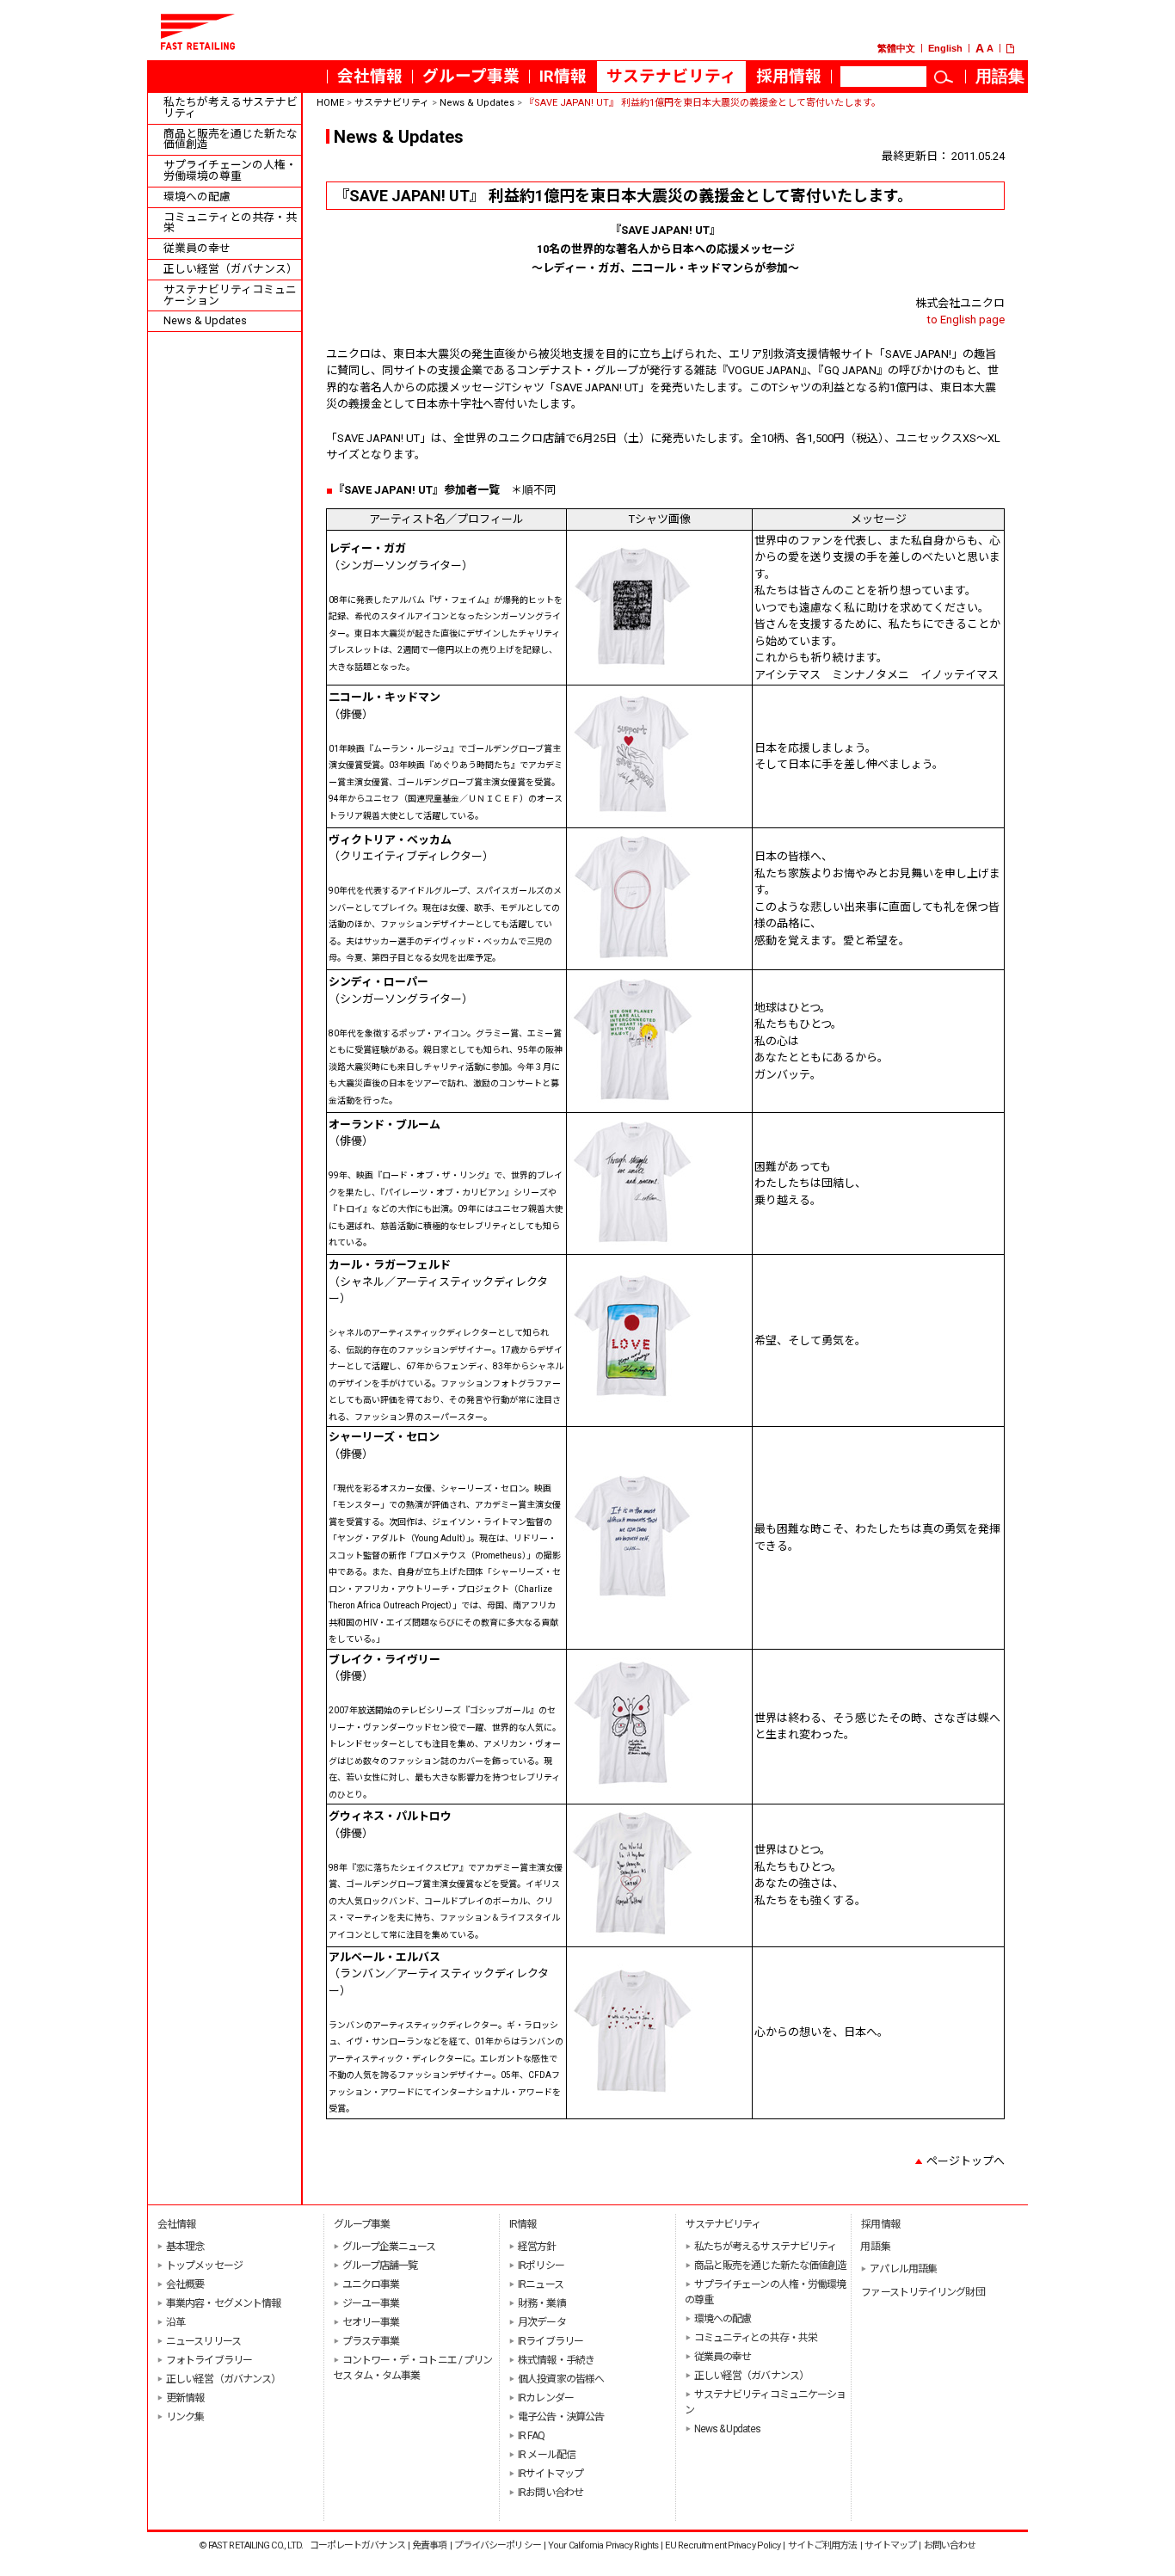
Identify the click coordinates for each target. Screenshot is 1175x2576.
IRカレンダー (546, 2398)
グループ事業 (471, 77)
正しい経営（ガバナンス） (231, 270)
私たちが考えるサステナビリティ (231, 108)
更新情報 (185, 2398)
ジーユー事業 (371, 2303)
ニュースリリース (203, 2341)
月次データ (542, 2322)
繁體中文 (896, 49)
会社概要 (185, 2284)
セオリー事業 (371, 2322)
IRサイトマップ (551, 2474)
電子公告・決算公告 (561, 2417)
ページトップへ (966, 2161)
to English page (966, 320)
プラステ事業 (371, 2341)
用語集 (1005, 80)
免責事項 (429, 2545)
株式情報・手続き (556, 2360)
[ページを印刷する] (1017, 49)
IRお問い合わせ (551, 2493)
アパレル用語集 (903, 2269)
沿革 (175, 2322)
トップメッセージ (204, 2266)
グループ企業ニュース (389, 2247)
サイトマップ (891, 2545)
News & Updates (205, 321)
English (945, 49)
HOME (330, 103)
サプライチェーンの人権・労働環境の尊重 (230, 171)
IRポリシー (541, 2266)
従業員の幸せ (197, 249)
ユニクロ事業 (371, 2284)
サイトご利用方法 (823, 2545)
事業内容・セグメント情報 (223, 2303)
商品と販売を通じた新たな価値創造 (231, 140)
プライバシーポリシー (498, 2545)
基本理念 (185, 2247)
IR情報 (563, 77)
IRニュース (541, 2284)
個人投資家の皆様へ (561, 2379)
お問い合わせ (950, 2545)
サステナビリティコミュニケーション (230, 296)
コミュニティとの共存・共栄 (230, 224)
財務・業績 (542, 2303)
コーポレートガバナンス (357, 2545)
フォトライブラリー (209, 2360)
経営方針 (537, 2247)
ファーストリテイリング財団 (923, 2292)
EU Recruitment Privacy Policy (723, 2545)
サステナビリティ (671, 77)
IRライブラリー (551, 2341)
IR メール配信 (547, 2455)
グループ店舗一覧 (380, 2266)
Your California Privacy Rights (603, 2545)
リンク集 (185, 2417)
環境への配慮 (197, 197)
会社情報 (370, 77)
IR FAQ (531, 2436)
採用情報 (794, 80)
